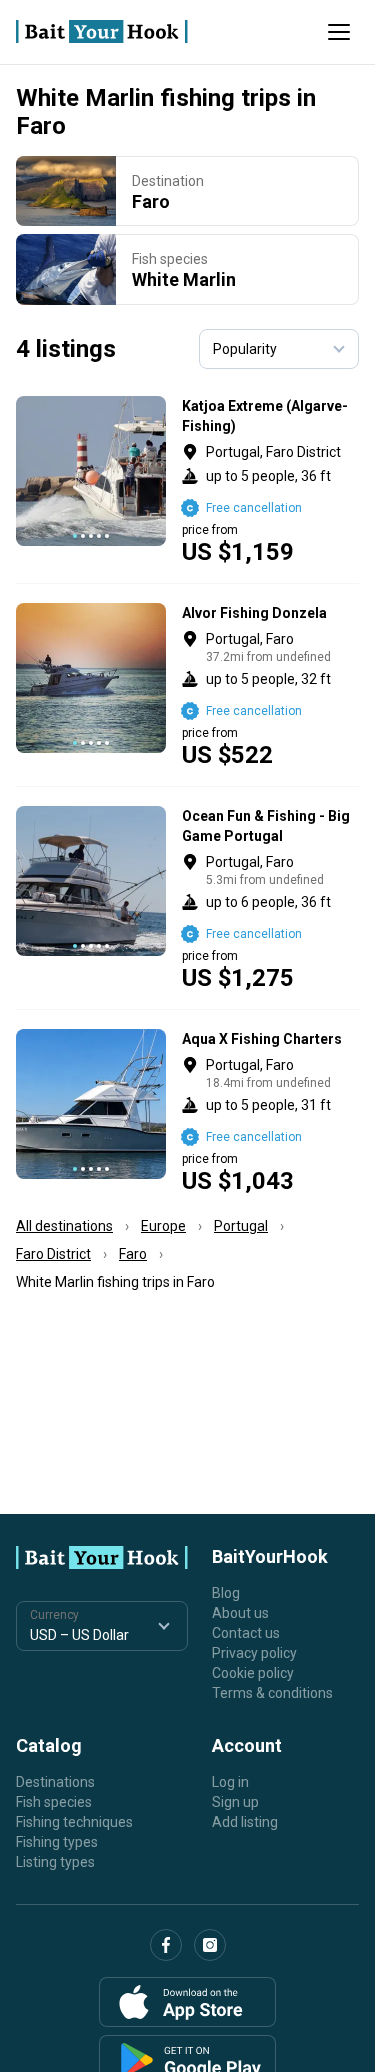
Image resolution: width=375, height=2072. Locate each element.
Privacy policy (254, 1653)
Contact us (246, 1633)
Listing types (55, 1862)
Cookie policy (253, 1673)
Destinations (55, 1782)
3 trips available (270, 480)
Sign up (235, 1802)
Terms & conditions (272, 1693)
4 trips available (270, 685)
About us (240, 1613)
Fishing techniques (74, 1822)
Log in (230, 1782)
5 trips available (270, 898)
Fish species (54, 1802)
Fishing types (57, 1842)
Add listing (245, 1822)
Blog (226, 1593)
